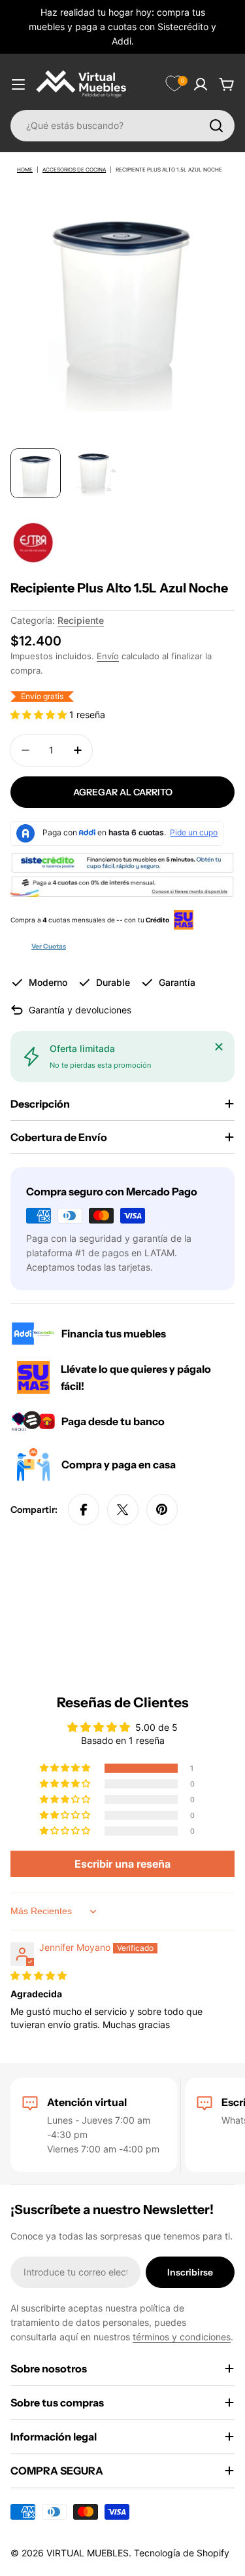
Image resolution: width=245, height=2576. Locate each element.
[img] (39, 1975)
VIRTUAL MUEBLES (88, 2553)
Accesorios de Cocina (74, 170)
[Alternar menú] (18, 84)
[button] (40, 715)
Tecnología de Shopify (182, 2553)
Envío (108, 656)
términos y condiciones (182, 2337)
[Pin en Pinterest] (162, 1510)
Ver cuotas (49, 946)
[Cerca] (219, 1047)
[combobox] (122, 126)
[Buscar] (216, 126)
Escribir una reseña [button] (122, 1864)
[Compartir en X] (123, 1510)
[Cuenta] (201, 84)
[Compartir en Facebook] (84, 1510)
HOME (25, 170)
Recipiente (81, 620)
